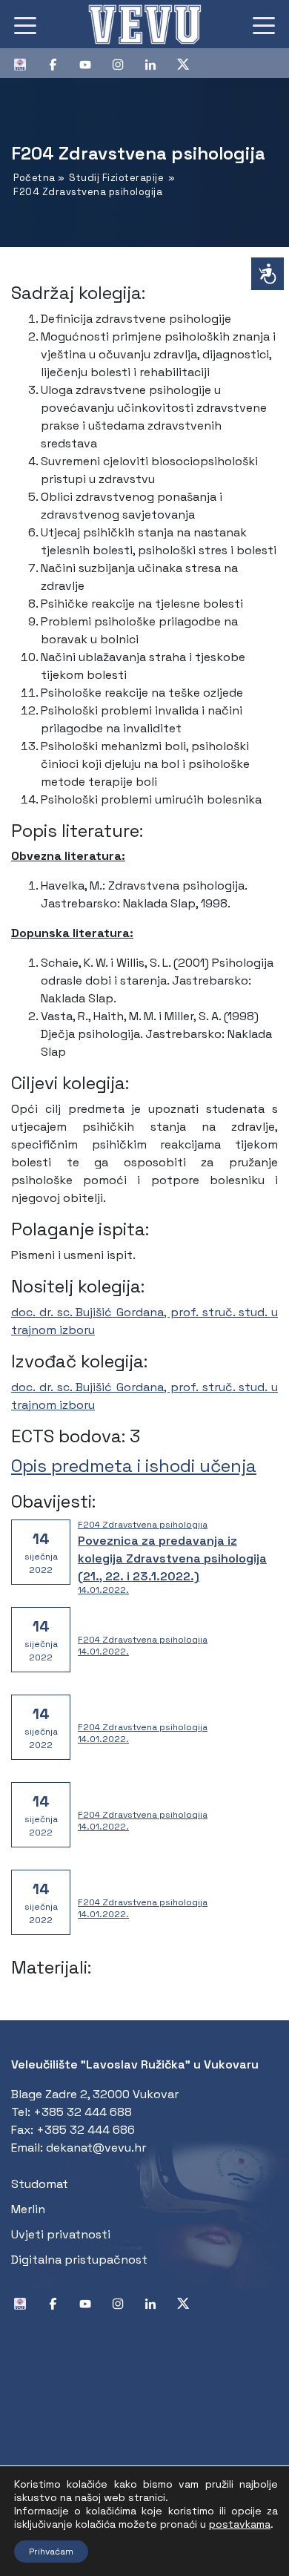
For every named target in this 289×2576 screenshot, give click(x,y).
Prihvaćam (51, 2552)
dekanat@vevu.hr (96, 2148)
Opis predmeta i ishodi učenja (134, 1466)
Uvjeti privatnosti (61, 2234)
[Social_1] (26, 63)
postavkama (240, 2524)
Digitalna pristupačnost (79, 2260)
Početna (34, 178)
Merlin (28, 2209)
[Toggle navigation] (25, 24)
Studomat (40, 2184)
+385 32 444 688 (83, 2112)
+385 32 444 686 (86, 2130)
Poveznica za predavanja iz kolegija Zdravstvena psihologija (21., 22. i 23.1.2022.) (172, 1558)
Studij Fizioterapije (116, 178)
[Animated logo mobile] (144, 24)
